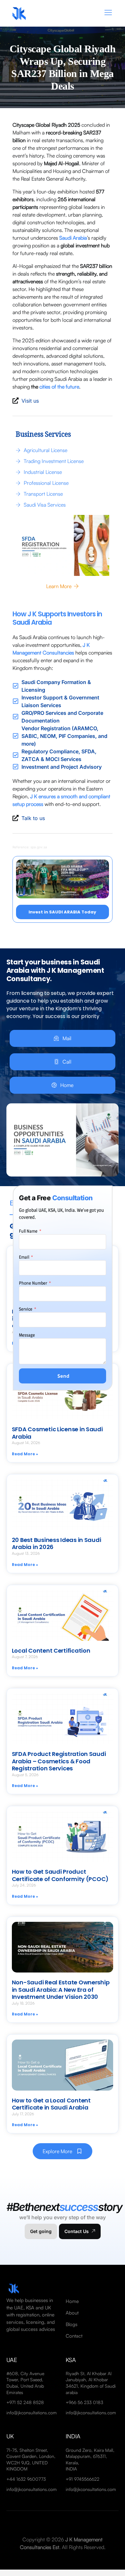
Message (27, 1335)
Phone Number (33, 1283)
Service (26, 1309)
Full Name (29, 1231)
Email (25, 1257)
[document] (63, 1288)
